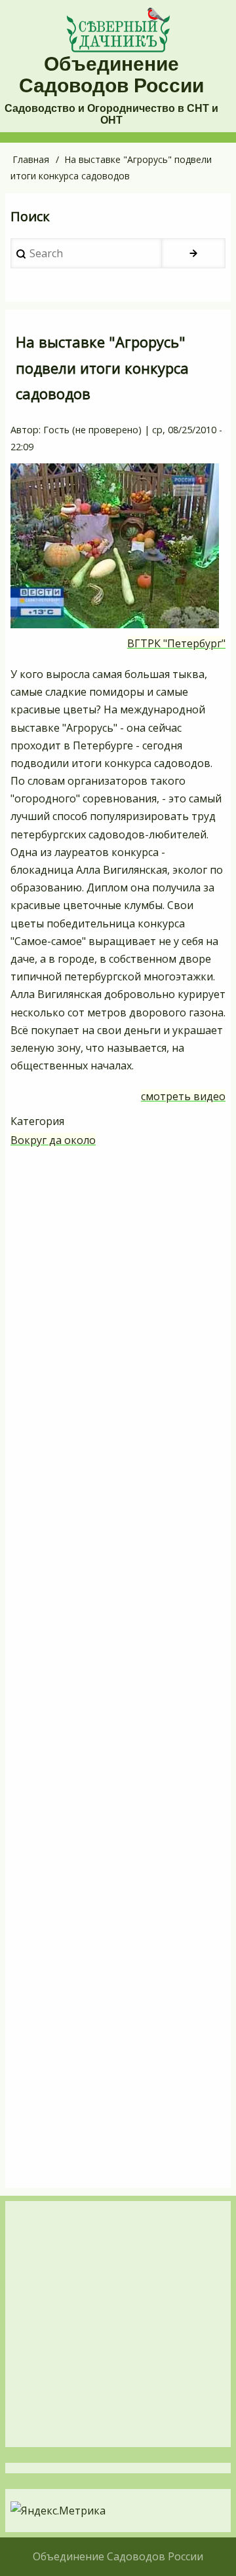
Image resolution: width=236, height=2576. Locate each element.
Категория (37, 1121)
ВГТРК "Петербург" (176, 643)
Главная (31, 159)
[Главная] (118, 30)
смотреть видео (183, 1096)
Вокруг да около (53, 1140)
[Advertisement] (118, 1670)
